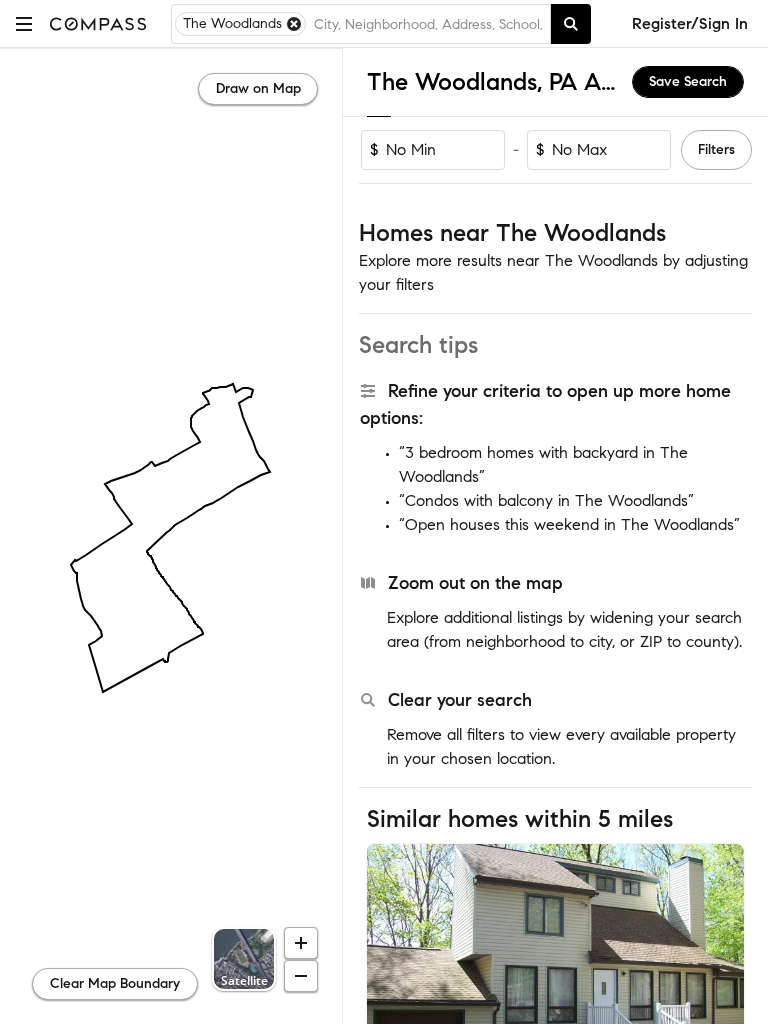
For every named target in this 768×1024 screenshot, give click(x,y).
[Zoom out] (301, 976)
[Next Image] (721, 969)
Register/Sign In (690, 23)
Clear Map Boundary (115, 983)
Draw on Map (258, 88)
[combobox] (428, 24)
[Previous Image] (391, 969)
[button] (24, 23)
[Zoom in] (301, 943)
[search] (571, 24)
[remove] (294, 24)
